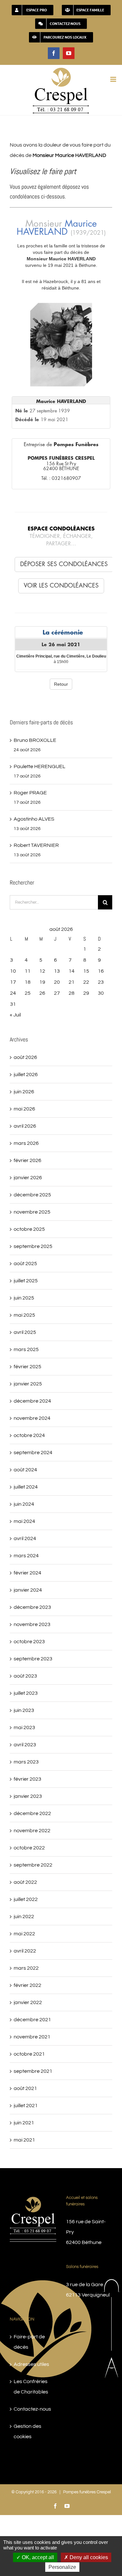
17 (13, 982)
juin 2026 (24, 1092)
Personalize (62, 2567)
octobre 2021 (29, 2054)
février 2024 (27, 1573)
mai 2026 (24, 1109)
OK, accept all (37, 2557)
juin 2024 (24, 1504)
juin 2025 (24, 1298)
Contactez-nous (32, 2409)
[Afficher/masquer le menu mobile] (114, 79)
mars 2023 (26, 1762)
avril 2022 (25, 1951)
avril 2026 (25, 1126)
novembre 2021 (32, 2037)
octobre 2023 (29, 1642)
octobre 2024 (29, 1435)
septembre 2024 (33, 1453)
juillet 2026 (26, 1074)
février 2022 (27, 1985)
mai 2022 (24, 1934)
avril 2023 (25, 1745)
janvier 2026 (28, 1178)
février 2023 (27, 1779)
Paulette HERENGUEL (40, 766)
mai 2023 (24, 1727)
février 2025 (27, 1367)
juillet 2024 (26, 1487)
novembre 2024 (32, 1418)
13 (57, 971)
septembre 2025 (33, 1246)
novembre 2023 (32, 1624)
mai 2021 (24, 2140)
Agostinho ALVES (34, 819)
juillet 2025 (26, 1281)
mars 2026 (26, 1143)
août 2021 (25, 2088)
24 (13, 993)
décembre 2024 (32, 1401)
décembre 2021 (32, 2020)
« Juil (15, 1015)
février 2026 (27, 1160)
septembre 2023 (33, 1659)
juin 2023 (24, 1710)
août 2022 (25, 1882)
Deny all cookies (88, 2557)
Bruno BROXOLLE (35, 740)
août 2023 (25, 1676)
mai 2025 (24, 1315)
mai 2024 (24, 1521)
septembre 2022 (33, 1865)
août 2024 (25, 1470)
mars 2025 (26, 1349)
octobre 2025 (29, 1229)
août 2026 (25, 1057)
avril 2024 (25, 1538)
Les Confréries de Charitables (31, 2387)
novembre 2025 (32, 1212)
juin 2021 (24, 2123)
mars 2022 (26, 1968)
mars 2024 (26, 1556)
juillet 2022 (26, 1899)
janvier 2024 (28, 1590)
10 (13, 971)
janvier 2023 (28, 1796)
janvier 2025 (28, 1384)
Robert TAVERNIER (36, 845)
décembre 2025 (32, 1195)
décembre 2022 (32, 1813)
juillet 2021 (26, 2106)
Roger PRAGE (30, 793)
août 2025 (25, 1264)
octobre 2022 (29, 1848)
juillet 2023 (26, 1693)
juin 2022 (24, 1917)
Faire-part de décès (29, 2342)
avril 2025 (25, 1332)
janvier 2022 (28, 2002)
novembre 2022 (32, 1831)
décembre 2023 (32, 1607)
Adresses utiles (31, 2364)
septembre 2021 (33, 2071)
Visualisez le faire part (43, 171)
